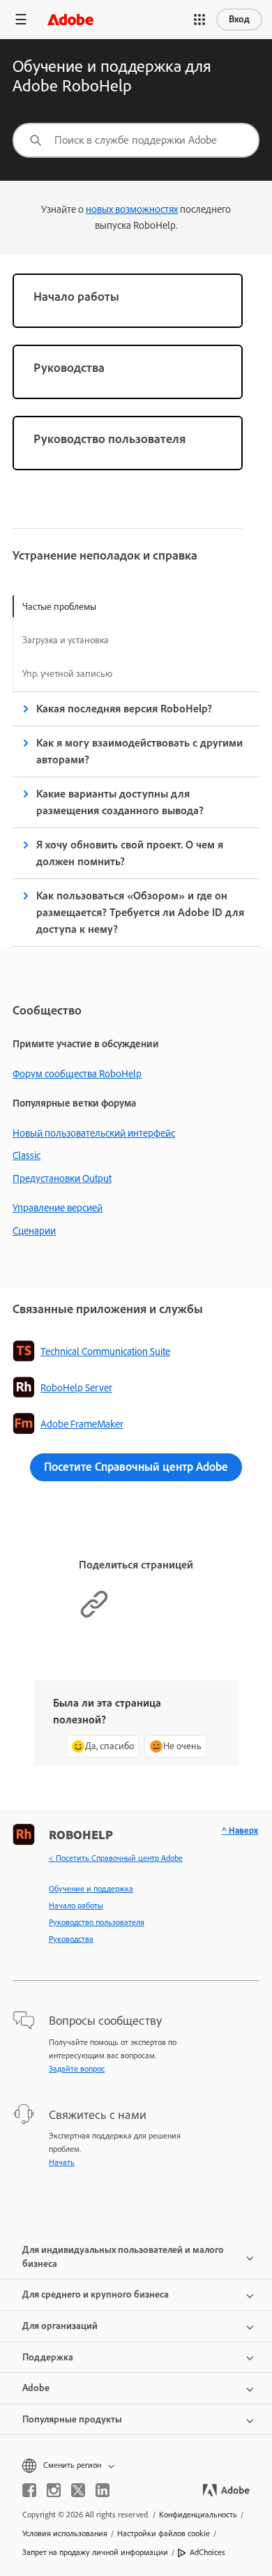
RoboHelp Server (76, 1388)
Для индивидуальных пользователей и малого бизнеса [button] (123, 2257)
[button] (199, 20)
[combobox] (136, 140)
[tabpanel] (136, 819)
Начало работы (76, 1905)
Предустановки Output (62, 1178)
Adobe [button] (36, 2388)
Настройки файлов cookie (164, 2533)
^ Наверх (240, 1830)
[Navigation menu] (21, 19)
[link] (128, 301)
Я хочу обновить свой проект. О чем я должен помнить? (130, 853)
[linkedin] (103, 2490)
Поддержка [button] (48, 2357)
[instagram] (54, 2490)
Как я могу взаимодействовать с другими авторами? (139, 751)
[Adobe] (70, 19)
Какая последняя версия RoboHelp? (124, 709)
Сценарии (34, 1231)
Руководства (71, 1939)
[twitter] (78, 2490)
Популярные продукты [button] (72, 2419)
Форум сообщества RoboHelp (77, 1074)
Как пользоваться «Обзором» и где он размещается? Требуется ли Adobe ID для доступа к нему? (140, 912)
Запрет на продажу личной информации (95, 2552)
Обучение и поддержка (91, 1889)
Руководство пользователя (97, 1922)
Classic (27, 1155)
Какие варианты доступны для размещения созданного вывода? (120, 802)
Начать (62, 2162)
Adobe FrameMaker (82, 1424)
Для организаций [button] (60, 2326)
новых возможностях (132, 209)
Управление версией (58, 1208)
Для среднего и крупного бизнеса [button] (96, 2294)
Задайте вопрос (77, 2069)
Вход (239, 19)
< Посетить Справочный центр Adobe (116, 1858)
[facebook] (29, 2490)
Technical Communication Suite (105, 1351)
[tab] (67, 606)
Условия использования (65, 2533)
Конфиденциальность (198, 2515)
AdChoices (207, 2552)
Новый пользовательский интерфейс (94, 1133)
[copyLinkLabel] (94, 1616)
